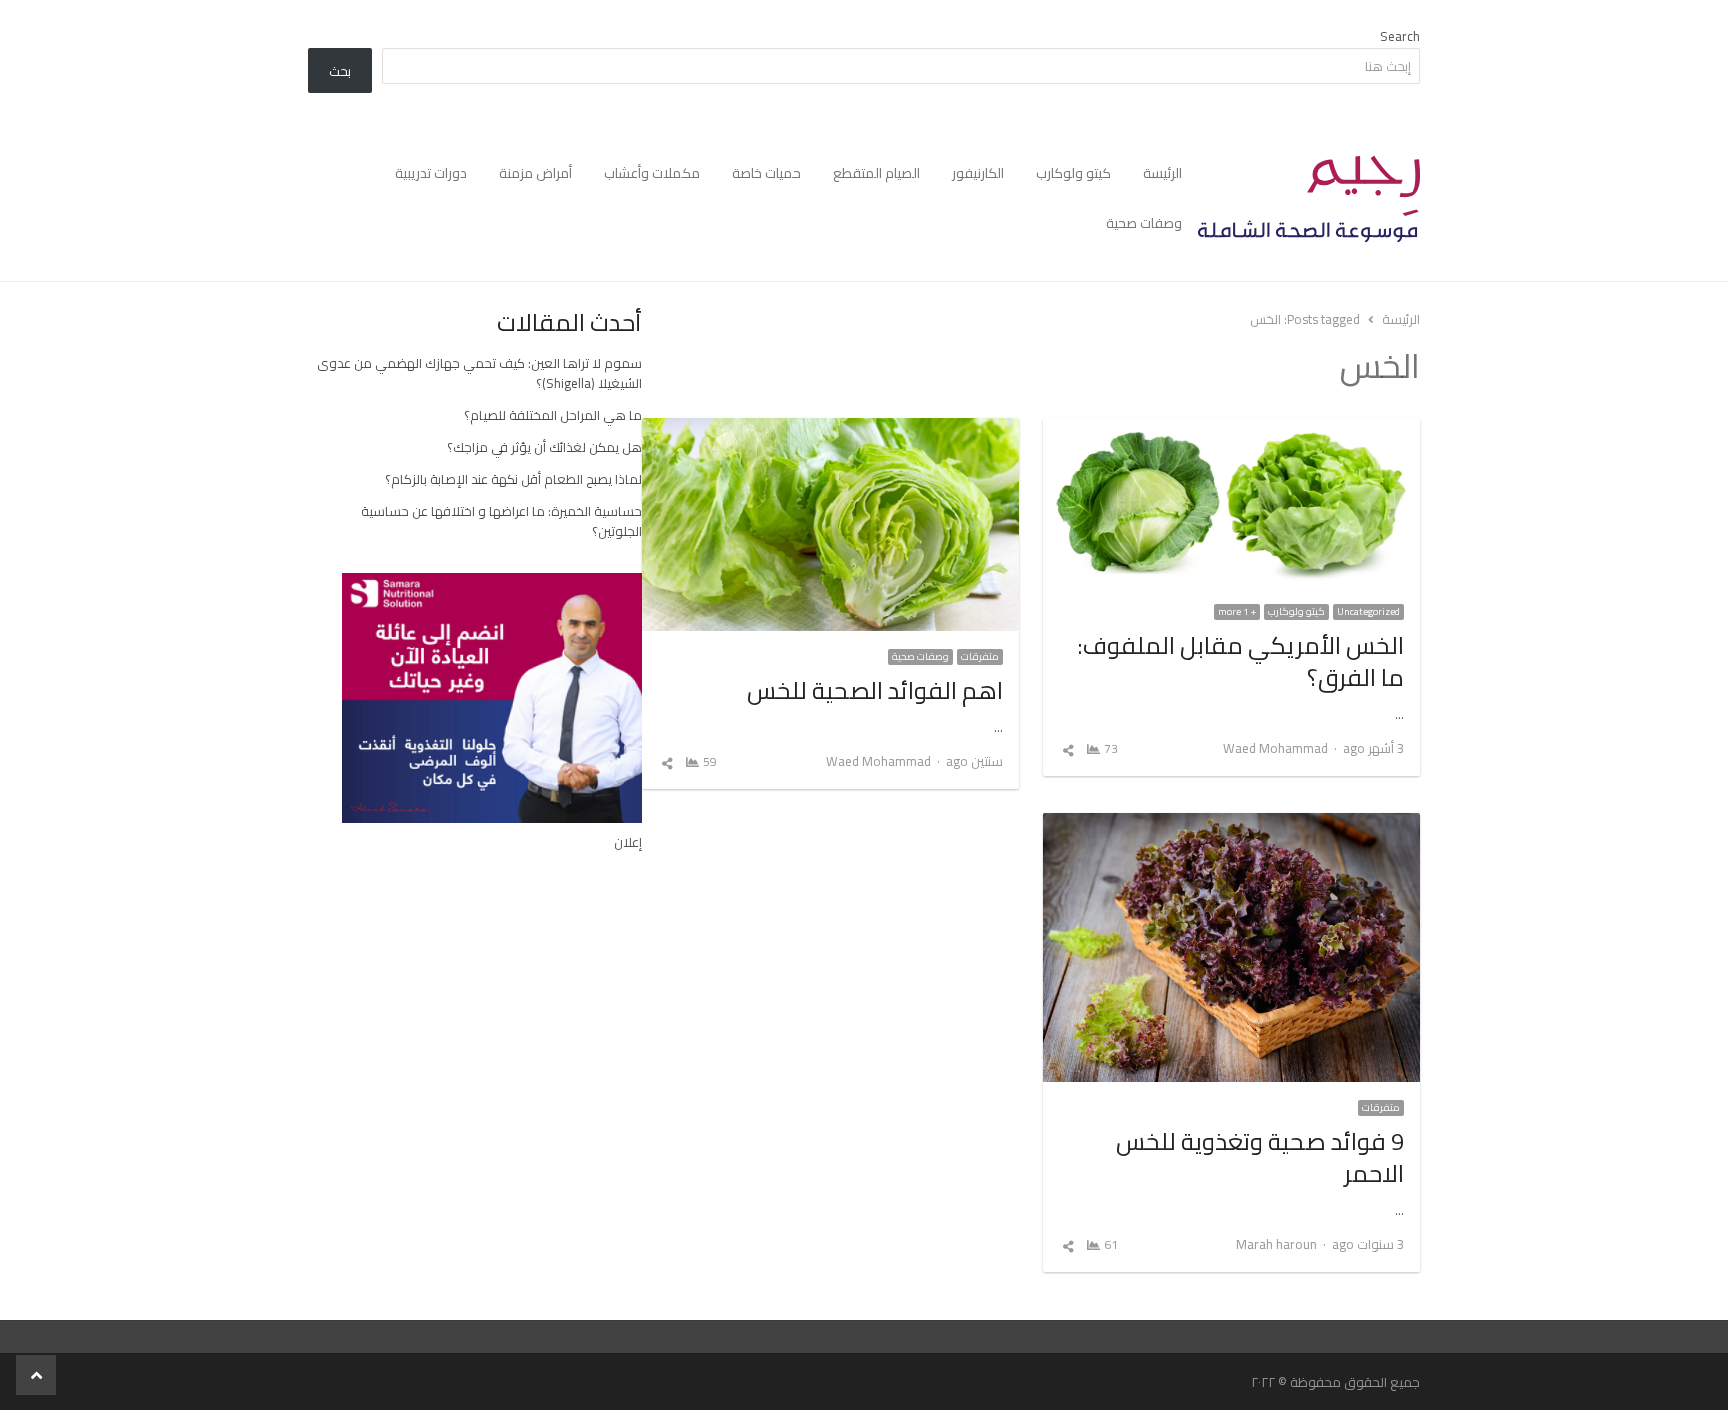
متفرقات (980, 657)
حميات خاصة (766, 173)
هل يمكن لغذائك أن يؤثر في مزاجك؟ (544, 447)
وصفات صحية (1144, 223)
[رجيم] (1309, 199)
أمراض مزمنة (535, 173)
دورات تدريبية (431, 173)
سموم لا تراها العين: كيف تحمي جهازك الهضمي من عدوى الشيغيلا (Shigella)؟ (479, 373)
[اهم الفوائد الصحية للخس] (830, 430)
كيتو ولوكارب (1073, 173)
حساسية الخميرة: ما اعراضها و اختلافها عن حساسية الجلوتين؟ (501, 521)
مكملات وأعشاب (652, 173)
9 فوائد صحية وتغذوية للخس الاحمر (1260, 1157)
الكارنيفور (978, 173)
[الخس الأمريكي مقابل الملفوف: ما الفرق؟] (1231, 430)
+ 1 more (1237, 612)
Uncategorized (1368, 612)
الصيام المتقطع (876, 173)
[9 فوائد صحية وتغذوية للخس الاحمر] (1231, 825)
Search (1400, 36)
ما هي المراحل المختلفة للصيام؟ (553, 415)
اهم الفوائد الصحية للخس (875, 690)
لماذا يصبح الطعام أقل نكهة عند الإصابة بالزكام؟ (513, 479)
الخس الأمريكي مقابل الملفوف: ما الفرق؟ (1240, 661)
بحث (340, 71)
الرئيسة (1162, 173)
